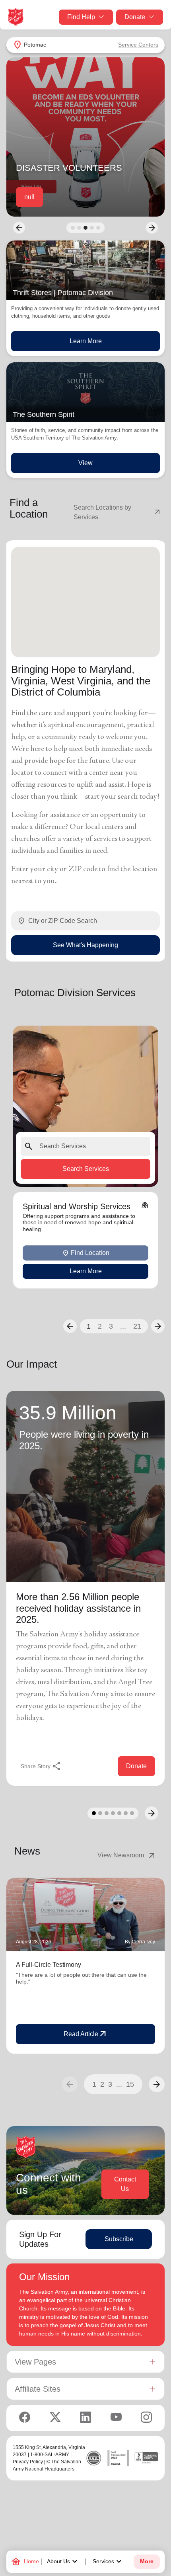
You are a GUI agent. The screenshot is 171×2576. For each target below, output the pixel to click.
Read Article (86, 2034)
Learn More (86, 341)
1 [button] (89, 1326)
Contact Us (125, 2184)
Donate (135, 17)
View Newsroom (127, 1855)
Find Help (81, 17)
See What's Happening (85, 945)
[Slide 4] (92, 228)
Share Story (41, 1766)
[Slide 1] (73, 228)
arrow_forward (157, 2084)
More (147, 2561)
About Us (63, 2562)
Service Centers (138, 45)
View (85, 463)
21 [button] (137, 1326)
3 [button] (111, 1326)
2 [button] (100, 1326)
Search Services (86, 1168)
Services (108, 2562)
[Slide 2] (79, 228)
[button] (70, 1326)
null (29, 197)
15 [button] (130, 2084)
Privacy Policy (28, 2462)
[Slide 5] (98, 228)
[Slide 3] (85, 228)
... (123, 1326)
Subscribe (119, 2239)
